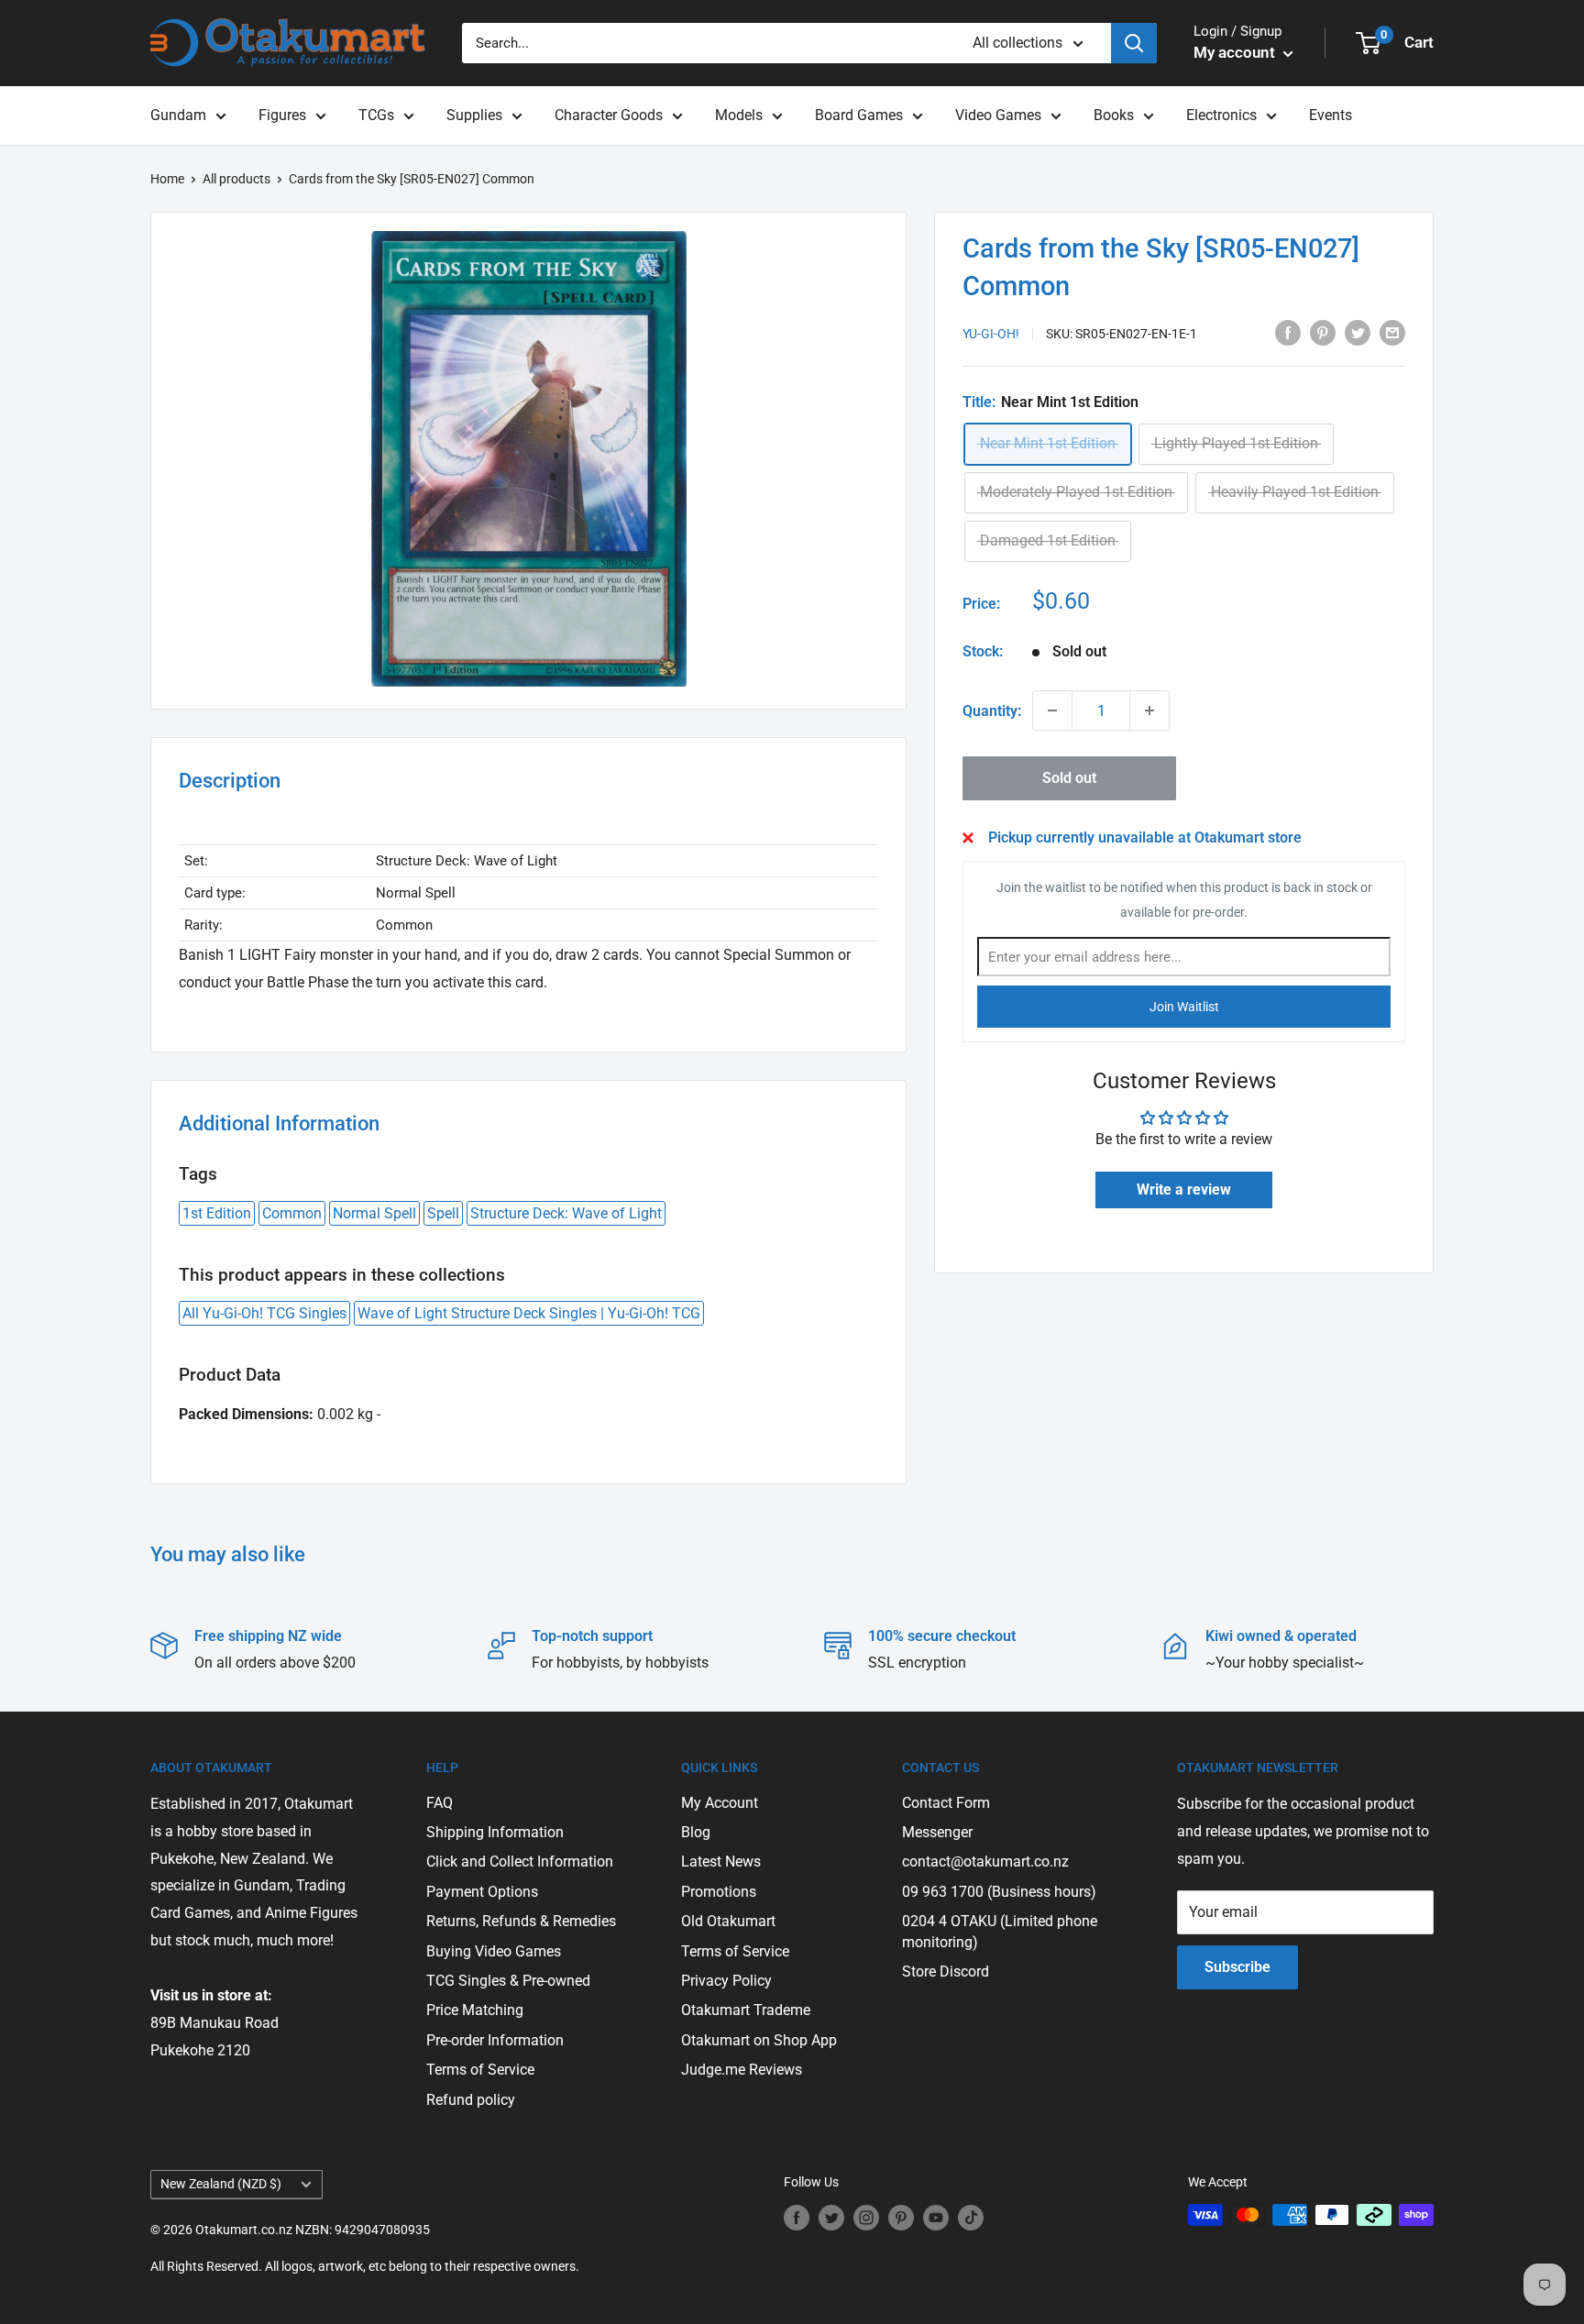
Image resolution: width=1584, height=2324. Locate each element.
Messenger (937, 1832)
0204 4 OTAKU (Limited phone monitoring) (1000, 1931)
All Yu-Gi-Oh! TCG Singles (264, 1313)
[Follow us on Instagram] (866, 2217)
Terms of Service (480, 2070)
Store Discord (946, 1972)
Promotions (719, 1892)
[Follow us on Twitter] (831, 2217)
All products (236, 179)
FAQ (440, 1803)
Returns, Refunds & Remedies (521, 1921)
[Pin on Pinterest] (1323, 332)
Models (739, 115)
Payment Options (482, 1892)
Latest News (721, 1861)
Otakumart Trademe (746, 2010)
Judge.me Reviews (742, 2070)
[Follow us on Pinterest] (901, 2217)
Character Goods (609, 115)
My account (1236, 52)
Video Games (998, 115)
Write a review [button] (1184, 1190)
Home (167, 179)
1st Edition (217, 1213)
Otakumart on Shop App (759, 2040)
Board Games (859, 115)
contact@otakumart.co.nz (985, 1861)
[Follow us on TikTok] (971, 2217)
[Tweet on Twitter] (1358, 332)
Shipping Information (495, 1832)
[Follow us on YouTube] (936, 2217)
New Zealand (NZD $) (221, 2184)
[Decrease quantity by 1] (1052, 710)
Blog (696, 1832)
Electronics (1221, 115)
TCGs (376, 115)
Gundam (178, 115)
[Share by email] (1392, 332)
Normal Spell (374, 1213)
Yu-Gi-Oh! (991, 334)
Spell (443, 1213)
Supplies (474, 115)
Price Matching (475, 2010)
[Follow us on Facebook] (797, 2217)
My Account (720, 1803)
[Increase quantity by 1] (1149, 710)
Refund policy (471, 2100)
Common (292, 1213)
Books (1114, 115)
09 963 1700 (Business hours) (999, 1892)
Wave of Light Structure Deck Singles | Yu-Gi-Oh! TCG (529, 1313)
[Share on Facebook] (1288, 332)
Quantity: (992, 711)
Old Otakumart (728, 1921)
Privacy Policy (726, 1981)
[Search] (1134, 43)
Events (1331, 115)
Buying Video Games (494, 1951)
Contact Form (946, 1803)
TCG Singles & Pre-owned (508, 1981)
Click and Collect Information (520, 1861)
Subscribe (1237, 1967)
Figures (282, 115)
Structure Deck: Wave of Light (566, 1213)
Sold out (1069, 778)
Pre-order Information (495, 2040)
